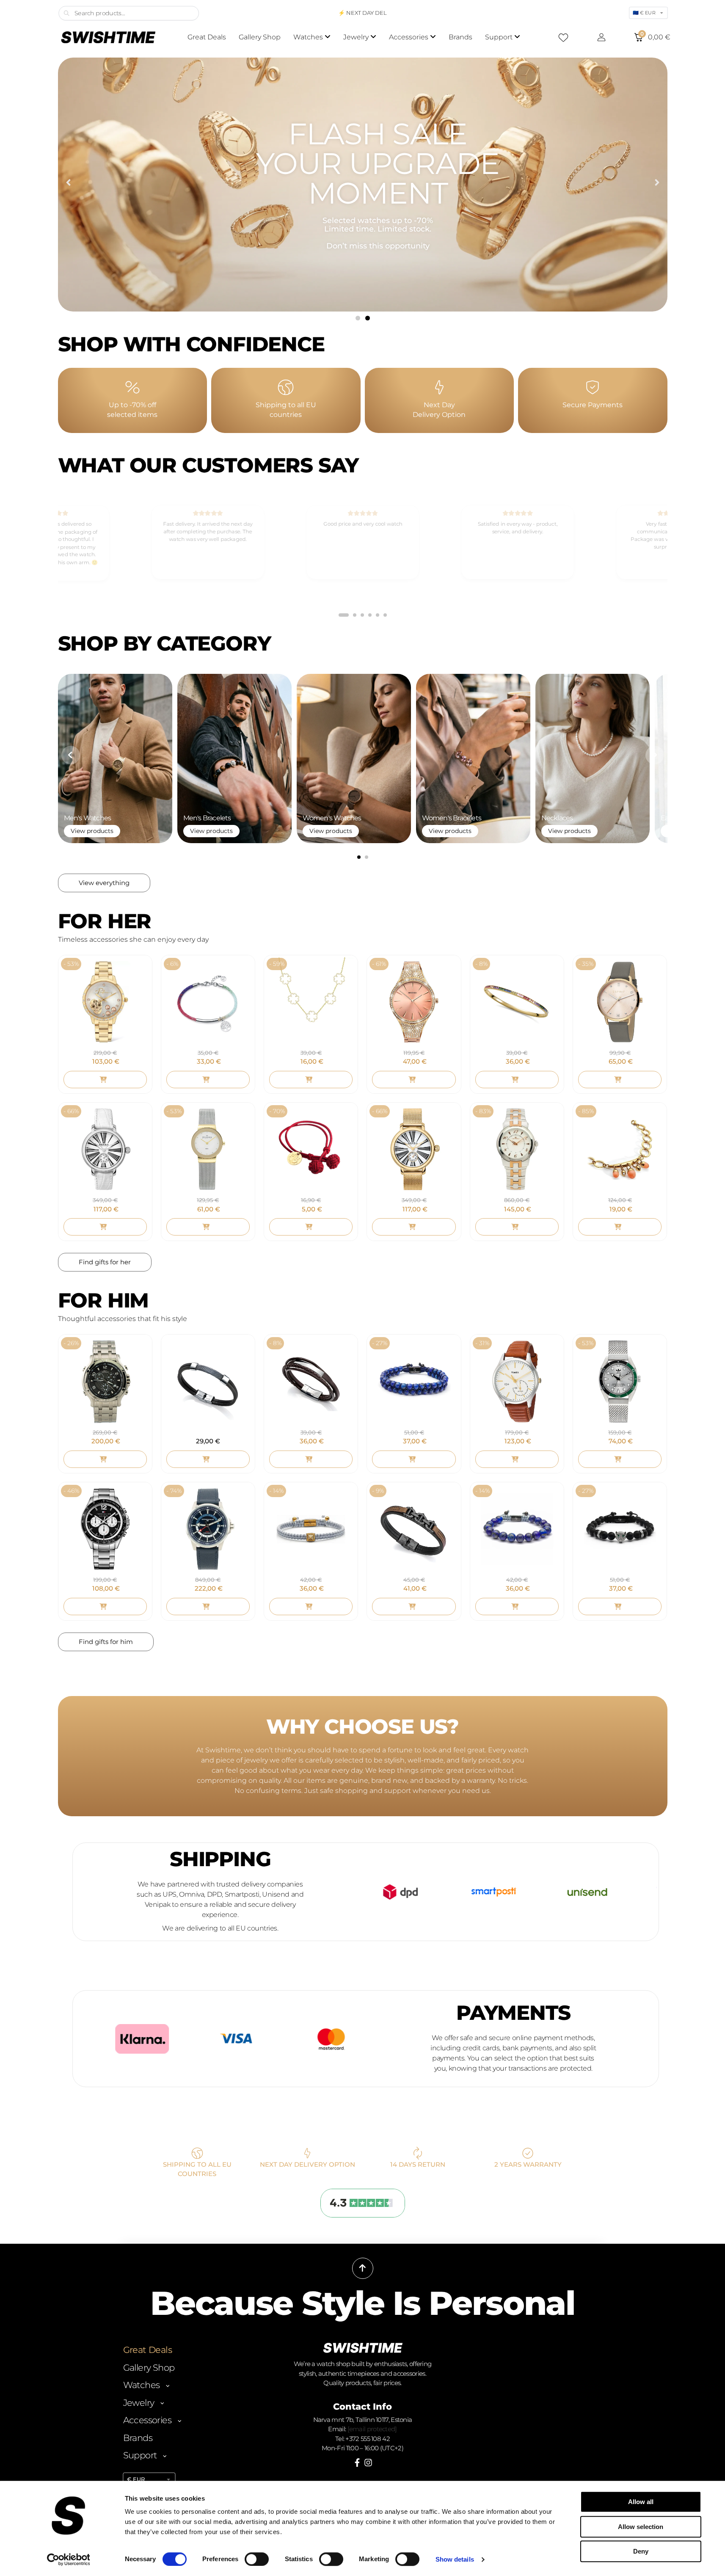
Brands (138, 2438)
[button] (68, 183)
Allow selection (641, 2527)
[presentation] (71, 755)
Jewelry (139, 2403)
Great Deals (147, 2350)
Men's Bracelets (207, 818)
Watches (142, 2385)
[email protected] (372, 2429)
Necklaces (557, 818)
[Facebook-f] (357, 2463)
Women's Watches (332, 818)
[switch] (257, 2559)
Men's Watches (88, 818)
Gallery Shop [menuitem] (260, 37)
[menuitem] (312, 37)
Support (140, 2455)
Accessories (147, 2420)
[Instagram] (368, 2463)
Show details (455, 2559)
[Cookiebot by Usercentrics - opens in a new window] (68, 2559)
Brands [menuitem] (460, 37)
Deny (641, 2551)
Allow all (641, 2502)
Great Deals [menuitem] (207, 37)
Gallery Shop (149, 2368)
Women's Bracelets (452, 818)
